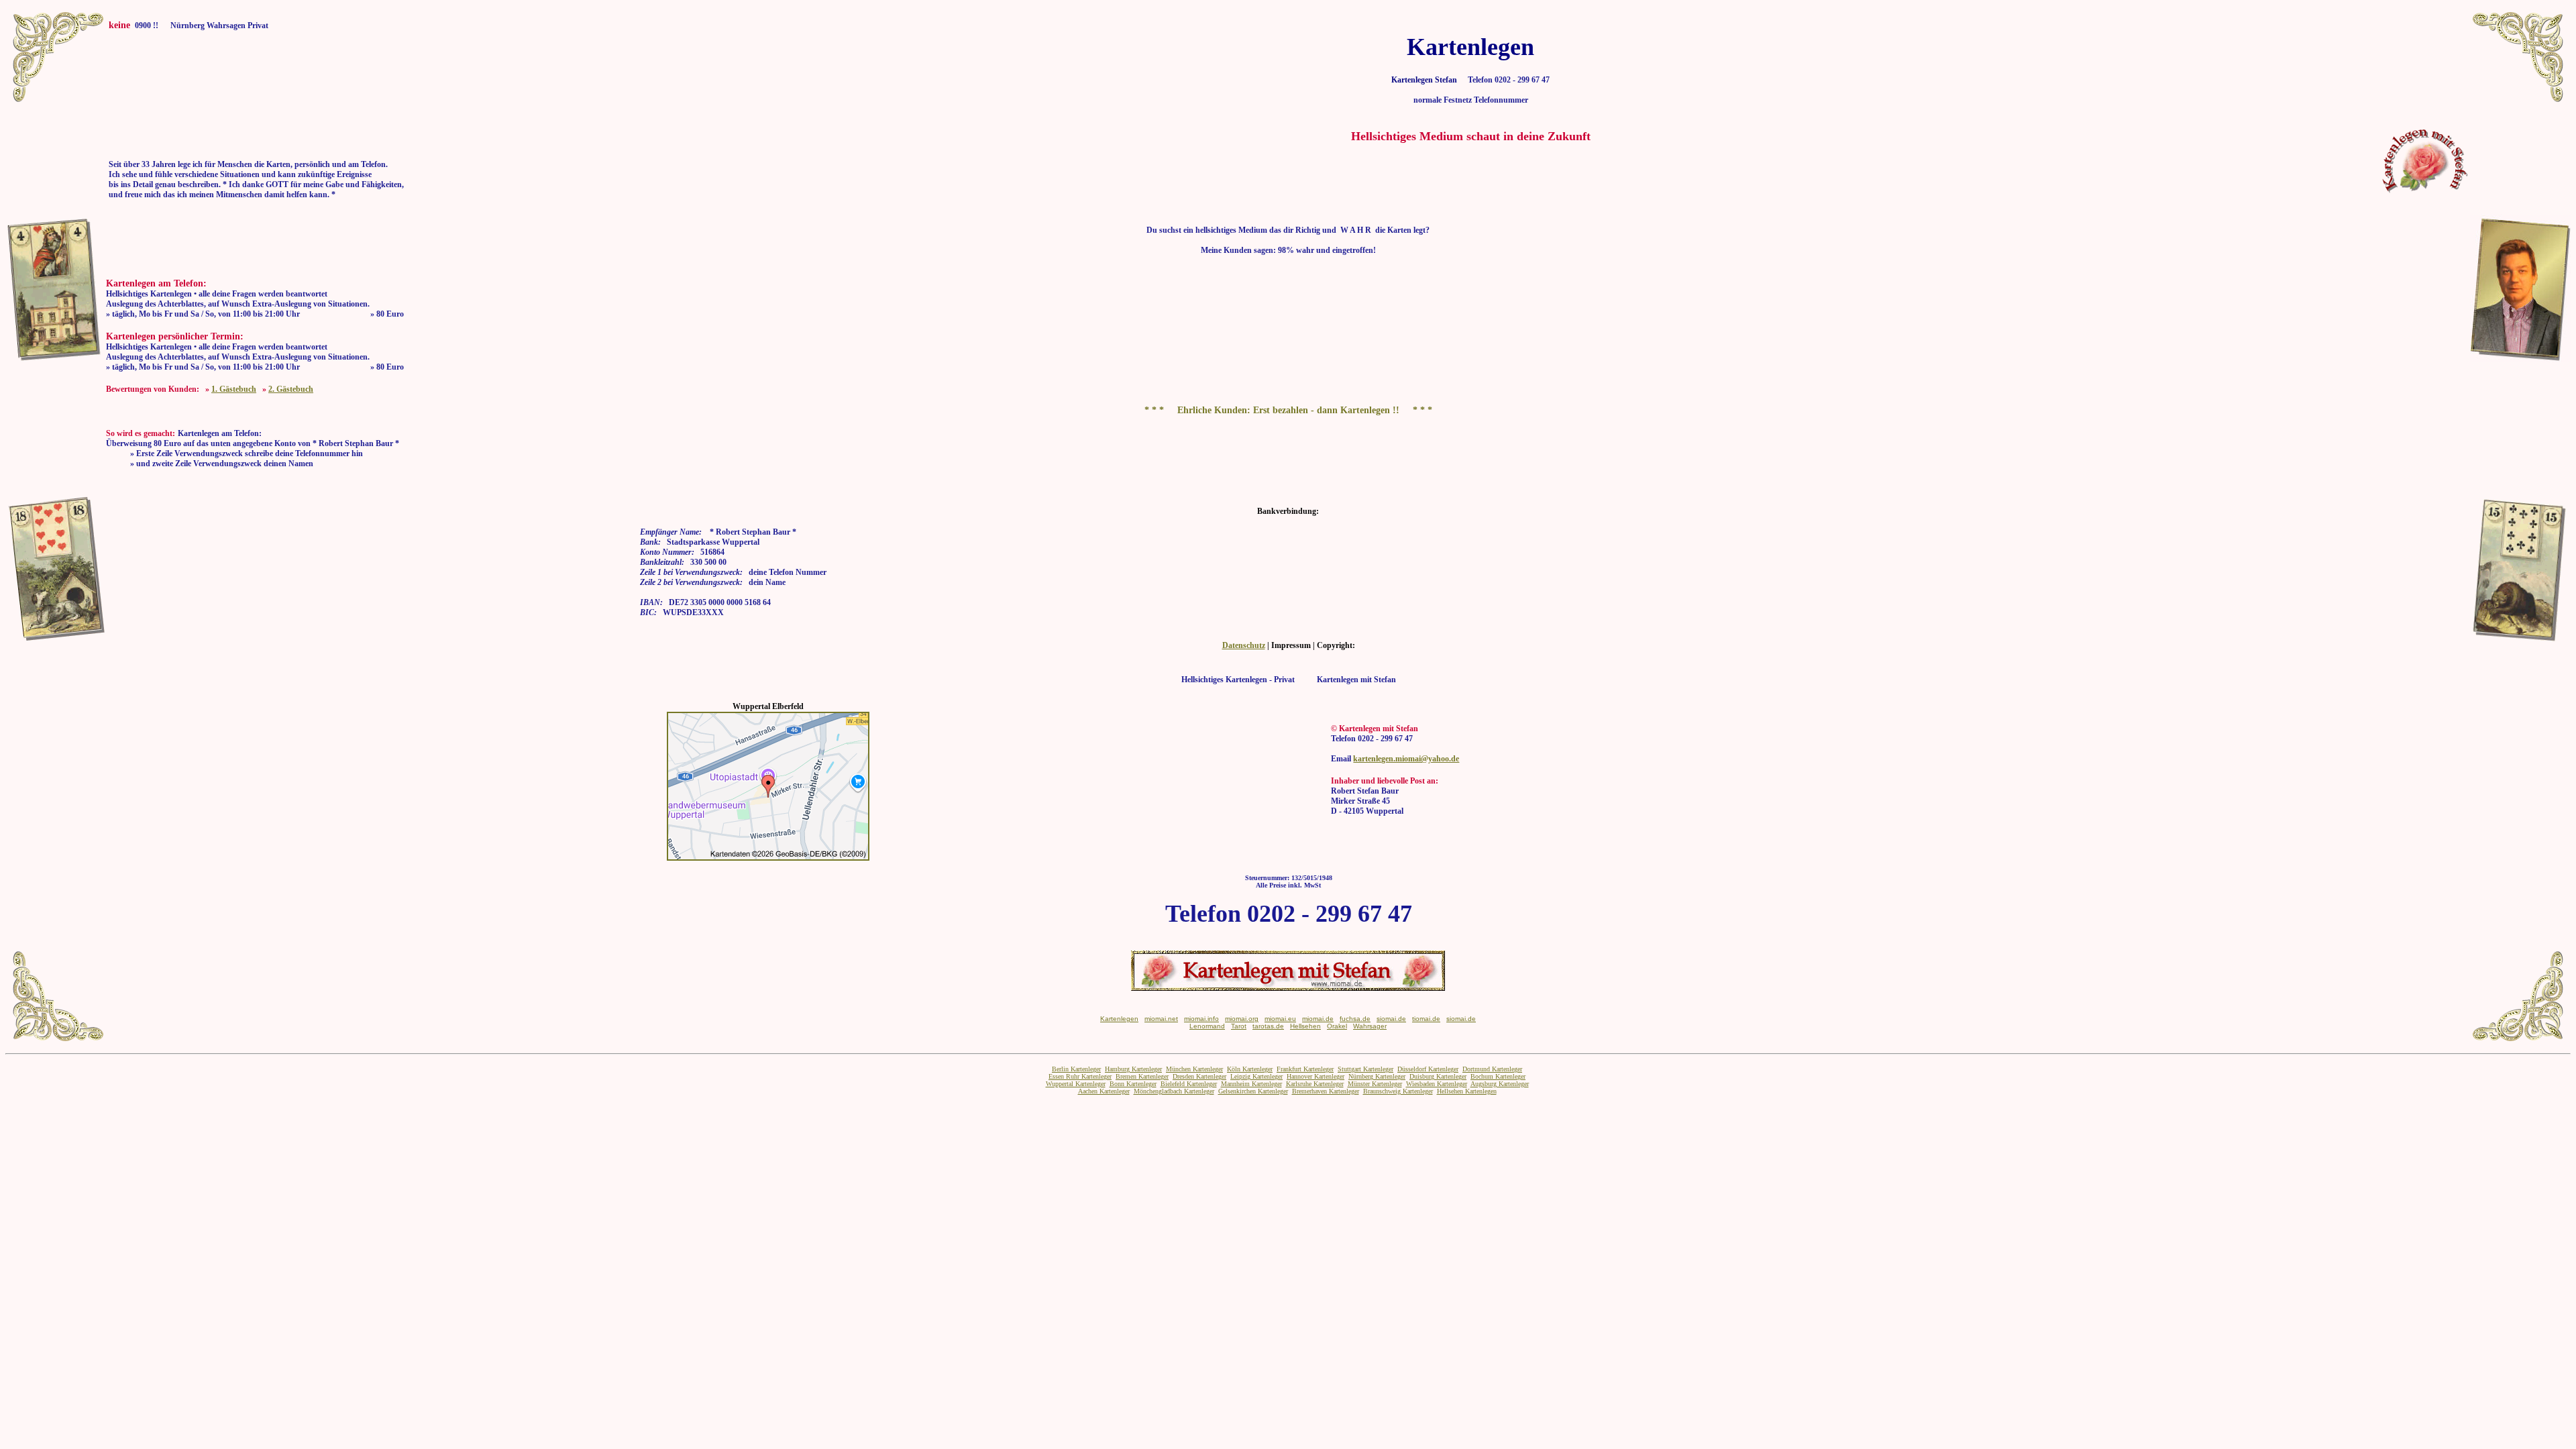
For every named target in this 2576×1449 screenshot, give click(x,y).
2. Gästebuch (291, 389)
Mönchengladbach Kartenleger (1174, 1091)
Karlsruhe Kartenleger (1315, 1084)
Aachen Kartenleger (1104, 1091)
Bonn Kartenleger (1133, 1084)
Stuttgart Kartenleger (1365, 1069)
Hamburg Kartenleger (1133, 1069)
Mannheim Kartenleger (1251, 1084)
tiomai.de (1426, 1019)
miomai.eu (1280, 1019)
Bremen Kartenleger (1142, 1076)
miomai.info (1201, 1019)
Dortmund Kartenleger (1492, 1069)
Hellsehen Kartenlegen (1467, 1091)
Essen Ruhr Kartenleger (1080, 1076)
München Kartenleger (1194, 1069)
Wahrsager (1370, 1026)
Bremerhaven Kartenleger (1326, 1091)
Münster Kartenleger (1375, 1084)
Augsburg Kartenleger (1500, 1084)
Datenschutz (1244, 645)
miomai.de (1318, 1019)
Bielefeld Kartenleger (1189, 1084)
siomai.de (1391, 1019)
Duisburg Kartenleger (1438, 1076)
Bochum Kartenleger (1498, 1076)
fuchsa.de (1355, 1019)
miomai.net (1161, 1019)
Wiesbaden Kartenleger (1437, 1084)
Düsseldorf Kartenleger (1428, 1069)
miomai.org (1242, 1019)
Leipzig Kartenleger (1256, 1076)
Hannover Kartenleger (1316, 1076)
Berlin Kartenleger (1076, 1069)
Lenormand (1207, 1026)
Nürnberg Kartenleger (1377, 1076)
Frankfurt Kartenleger (1305, 1069)
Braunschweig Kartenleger (1398, 1091)
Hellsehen (1305, 1026)
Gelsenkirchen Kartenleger (1253, 1091)
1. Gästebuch (234, 389)
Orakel (1337, 1026)
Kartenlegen (1119, 1019)
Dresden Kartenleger (1199, 1076)
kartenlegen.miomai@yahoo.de (1406, 759)
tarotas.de (1268, 1026)
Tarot (1239, 1026)
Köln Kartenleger (1250, 1069)
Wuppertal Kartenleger (1076, 1084)
